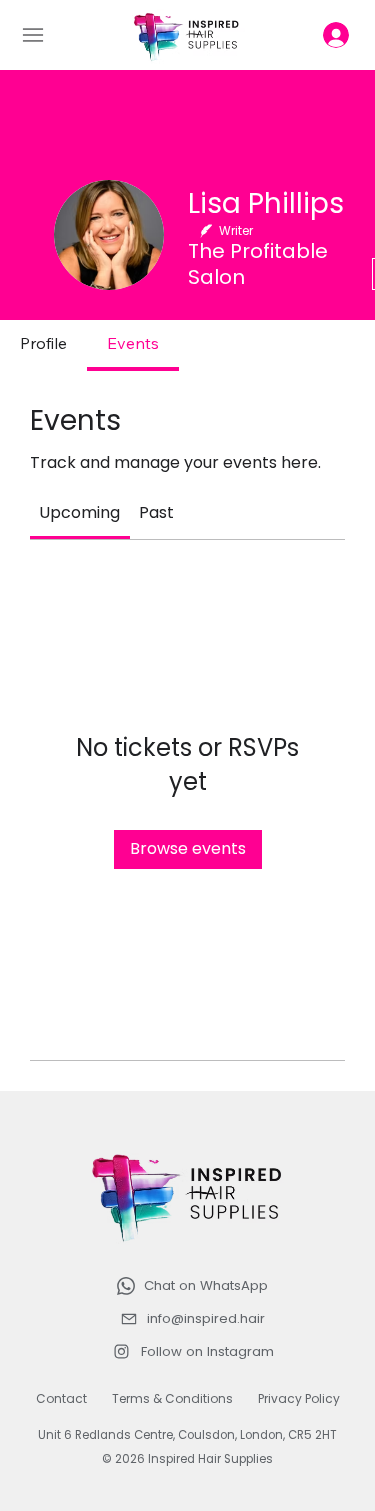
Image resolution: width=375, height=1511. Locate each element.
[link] (79, 512)
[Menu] (42, 35)
